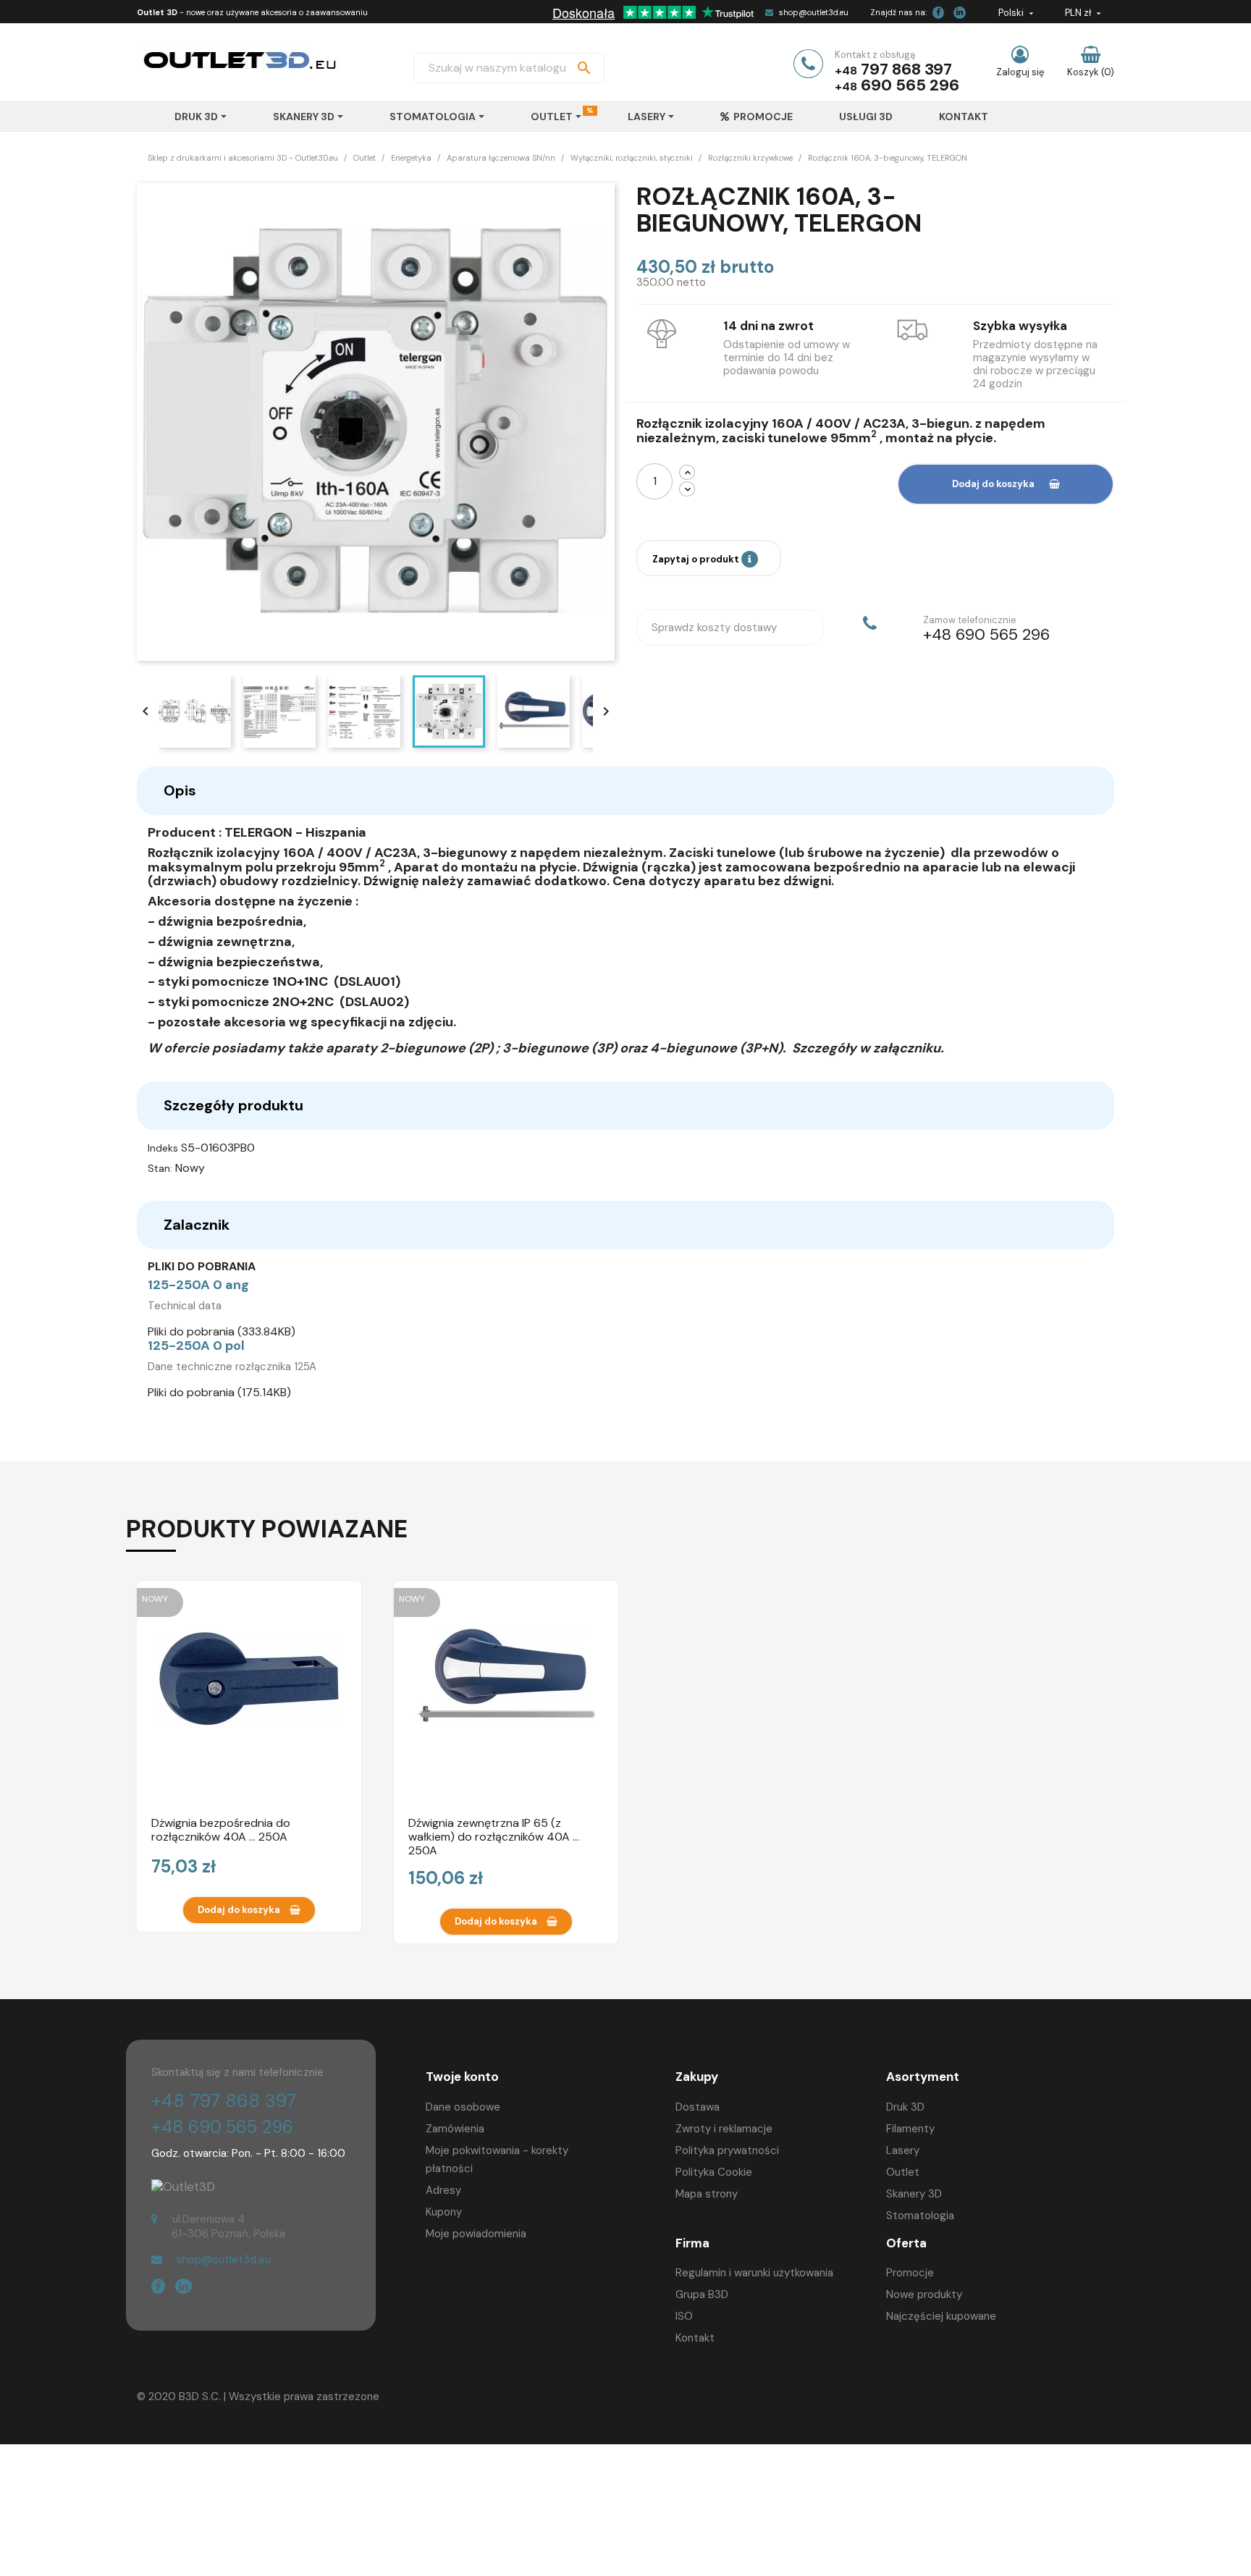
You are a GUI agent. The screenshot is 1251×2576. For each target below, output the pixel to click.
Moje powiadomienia (476, 2234)
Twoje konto (462, 2077)
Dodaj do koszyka (993, 484)
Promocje (910, 2273)
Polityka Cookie (714, 2172)
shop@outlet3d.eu (814, 12)
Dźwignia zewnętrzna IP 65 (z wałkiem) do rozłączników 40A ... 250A (494, 1836)
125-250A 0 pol (196, 1346)
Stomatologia (920, 2216)
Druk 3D (905, 2107)
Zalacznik (197, 1225)
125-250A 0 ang (198, 1285)
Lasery (903, 2150)
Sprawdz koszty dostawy (714, 628)
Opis (180, 790)
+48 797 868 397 (224, 2101)
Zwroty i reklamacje (724, 2129)
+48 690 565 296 (222, 2127)
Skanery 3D (914, 2194)
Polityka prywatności (727, 2150)
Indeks (163, 1148)
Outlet (903, 2172)
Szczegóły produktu (233, 1105)
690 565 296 (910, 85)
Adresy (443, 2190)
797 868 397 (906, 69)
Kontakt (695, 2338)
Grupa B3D (702, 2294)
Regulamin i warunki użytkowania (754, 2273)
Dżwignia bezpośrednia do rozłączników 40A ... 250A (221, 1830)
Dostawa (698, 2107)
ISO (684, 2316)
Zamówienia (455, 2129)
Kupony (444, 2212)
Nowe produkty (924, 2294)
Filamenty (910, 2129)
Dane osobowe (463, 2107)
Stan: (160, 1168)
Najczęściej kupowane (941, 2316)
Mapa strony (707, 2194)
